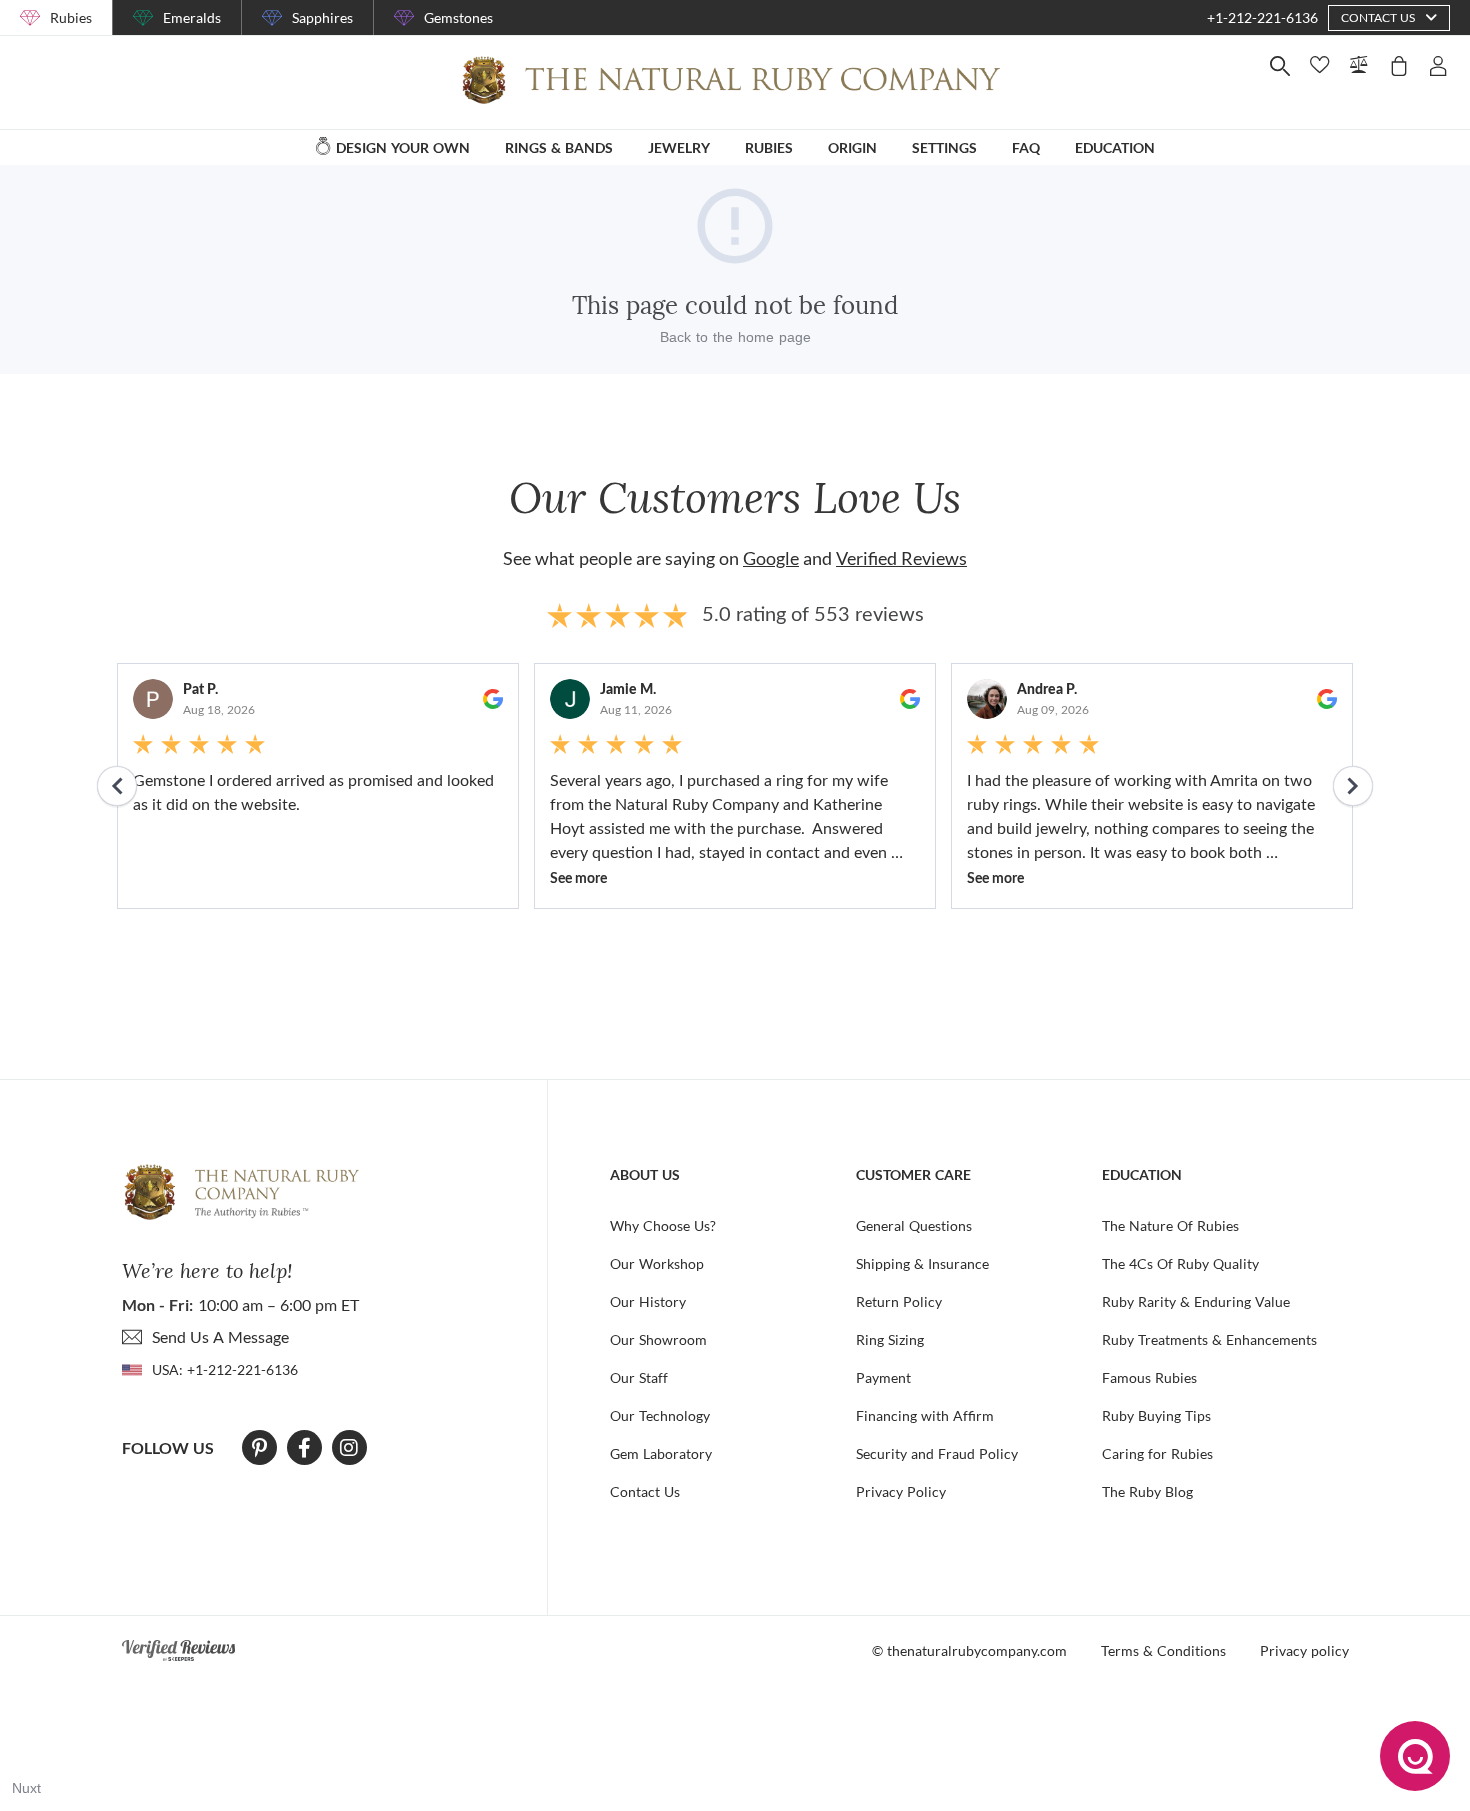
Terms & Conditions (1163, 1650)
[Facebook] (304, 1448)
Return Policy (899, 1301)
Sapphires (322, 17)
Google (771, 558)
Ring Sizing (890, 1339)
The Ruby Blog (1147, 1491)
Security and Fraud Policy (937, 1453)
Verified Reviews (901, 558)
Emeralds (192, 17)
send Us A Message (220, 1336)
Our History (648, 1301)
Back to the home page (735, 337)
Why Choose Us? (663, 1225)
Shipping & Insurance (922, 1263)
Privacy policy (1304, 1650)
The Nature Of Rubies (1170, 1225)
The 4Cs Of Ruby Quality (1180, 1263)
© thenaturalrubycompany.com (969, 1650)
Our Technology (660, 1415)
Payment (883, 1377)
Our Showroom (658, 1339)
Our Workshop (657, 1263)
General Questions (914, 1225)
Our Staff (639, 1377)
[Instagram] (349, 1448)
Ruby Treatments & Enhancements (1209, 1339)
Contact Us (645, 1491)
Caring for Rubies (1157, 1453)
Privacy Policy (901, 1491)
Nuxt (26, 1788)
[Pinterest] (259, 1448)
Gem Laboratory (661, 1453)
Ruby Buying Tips (1156, 1415)
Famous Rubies (1149, 1377)
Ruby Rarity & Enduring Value (1196, 1301)
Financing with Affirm (925, 1415)
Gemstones (458, 17)
